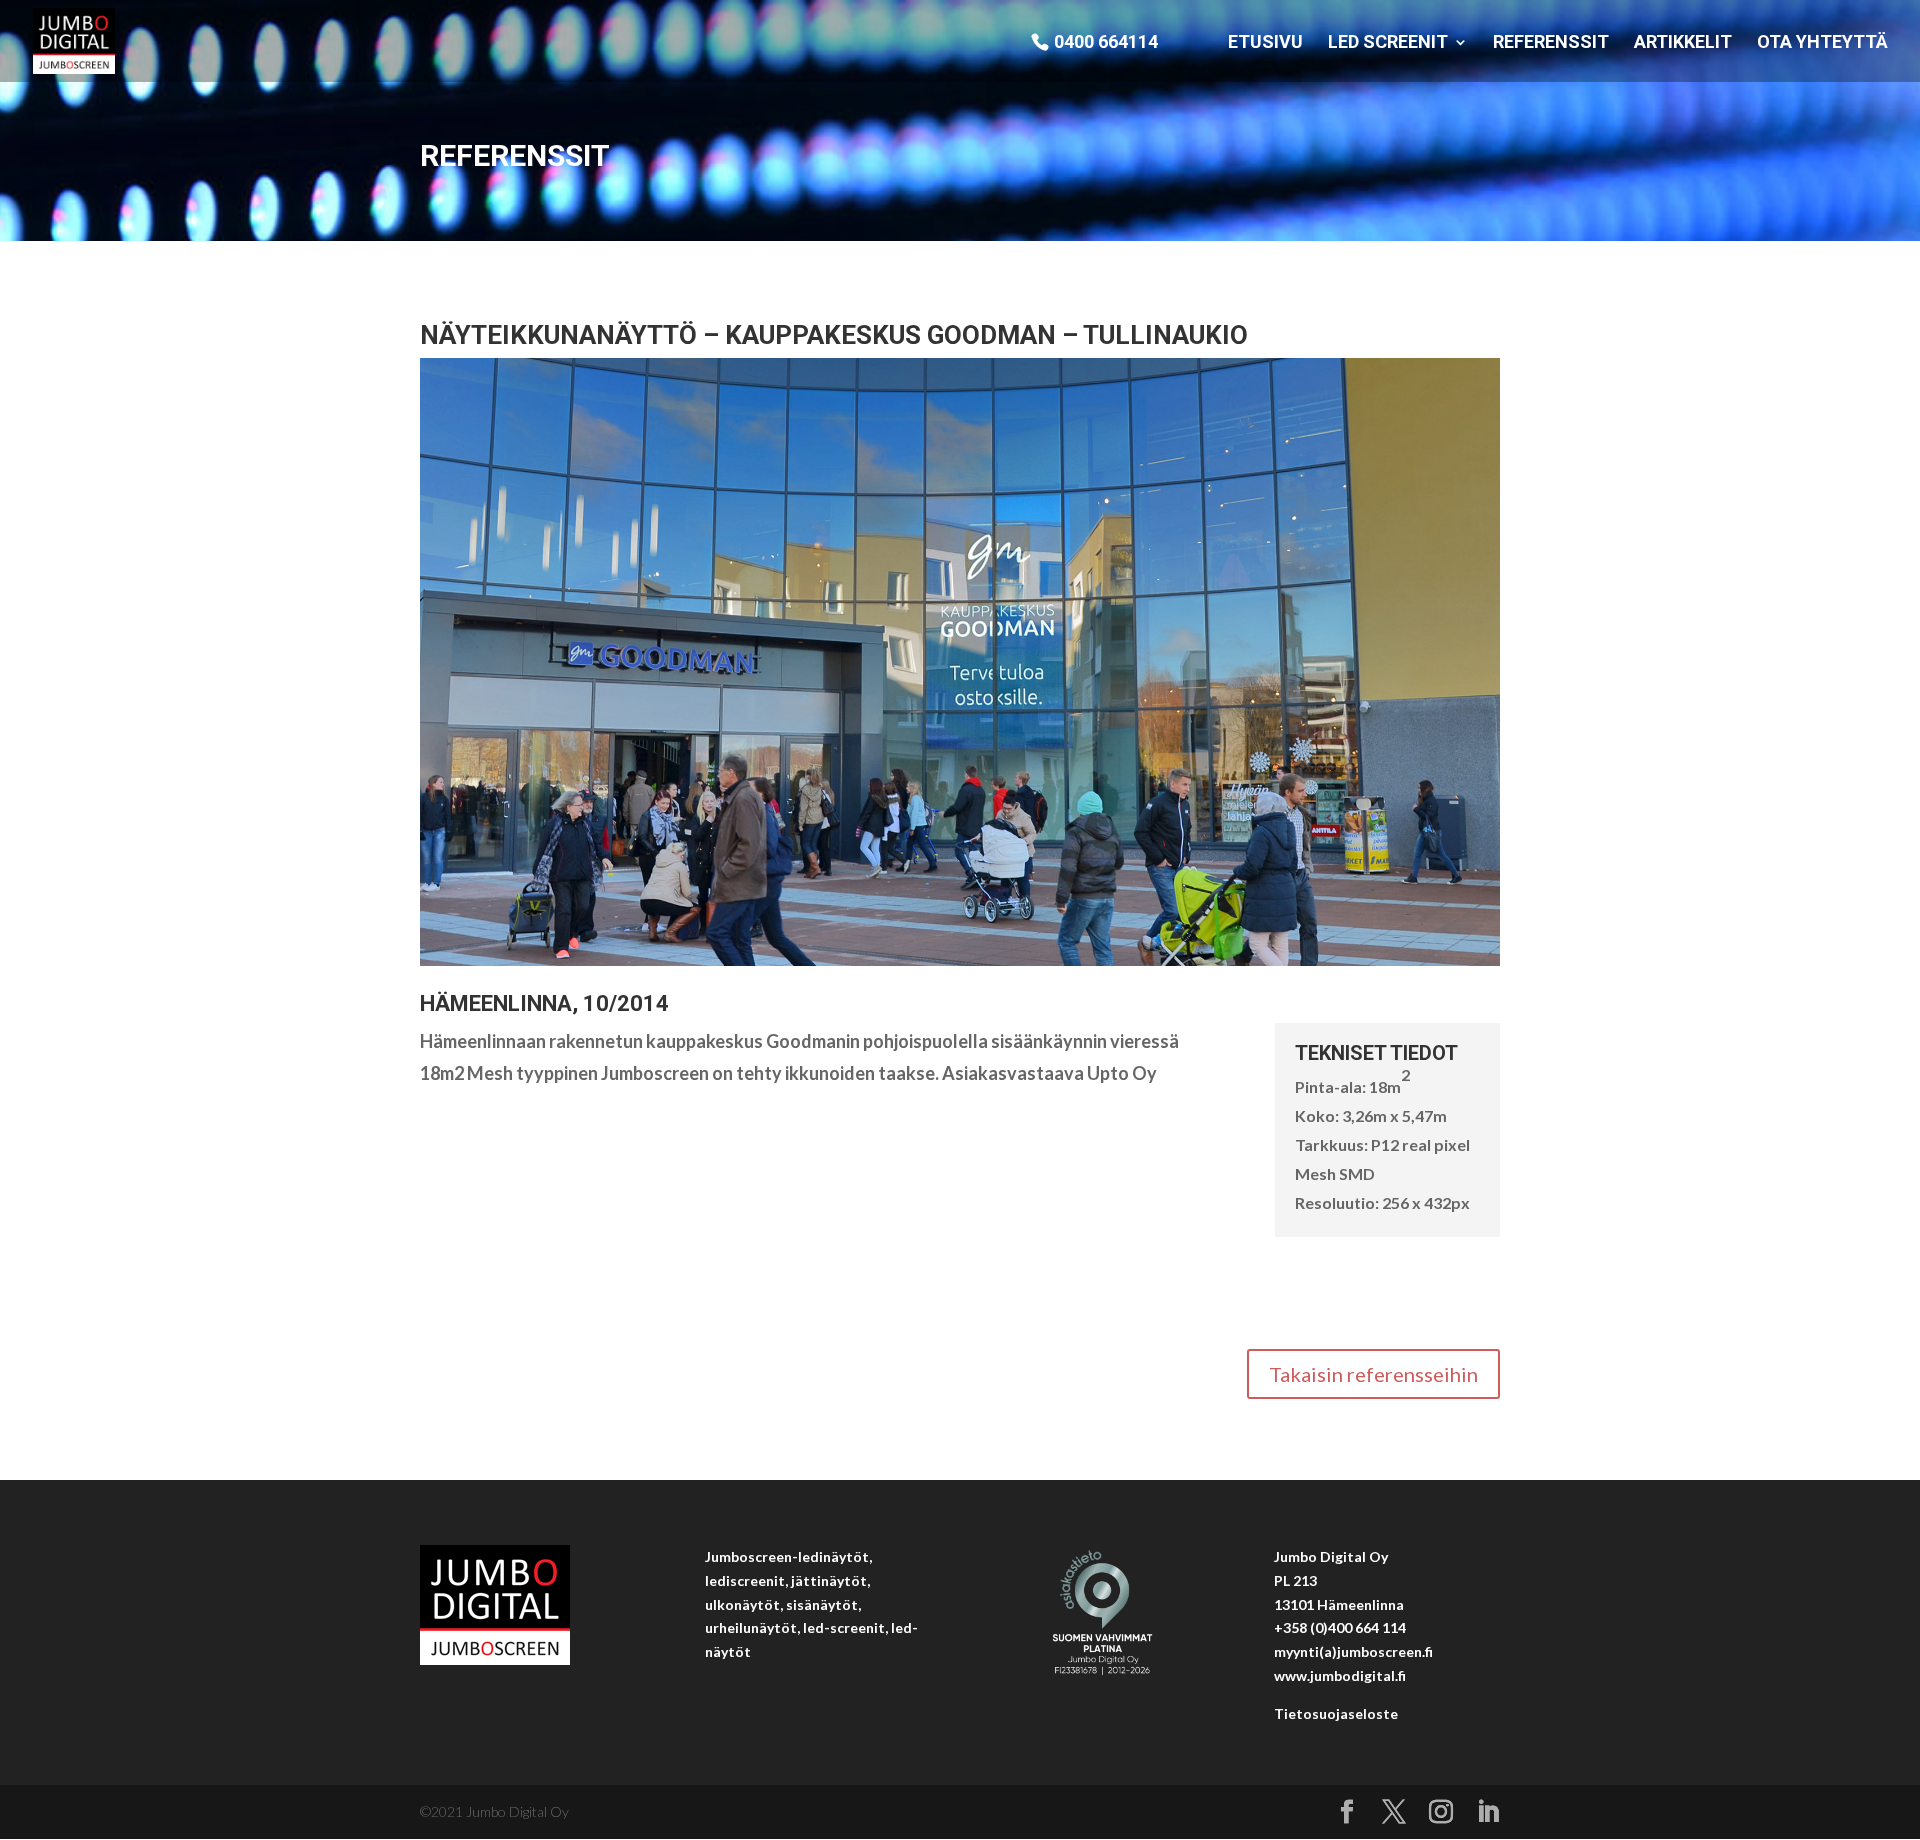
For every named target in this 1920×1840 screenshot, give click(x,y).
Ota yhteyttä (1822, 43)
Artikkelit (1683, 43)
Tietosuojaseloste (1336, 1713)
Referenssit (1551, 43)
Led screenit (1388, 43)
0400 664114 (1106, 42)
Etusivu (1265, 43)
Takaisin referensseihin (1373, 1374)
